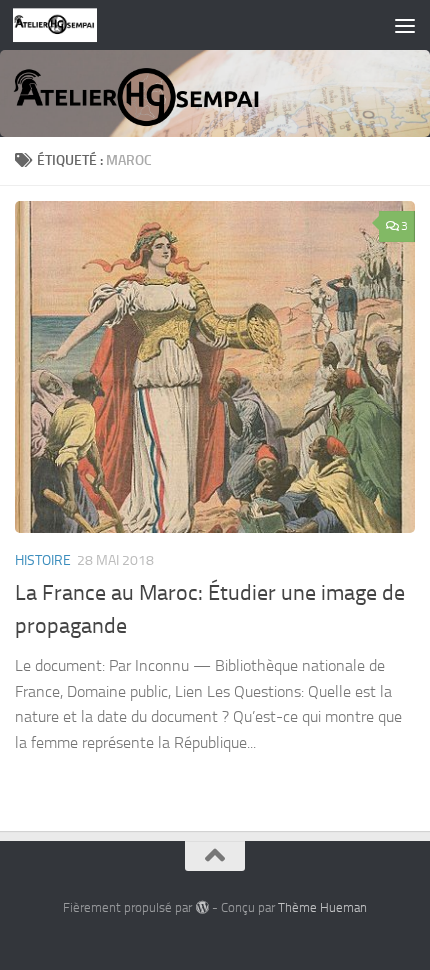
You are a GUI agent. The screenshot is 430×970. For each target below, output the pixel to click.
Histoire (43, 560)
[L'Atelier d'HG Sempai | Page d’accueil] (69, 25)
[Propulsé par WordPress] (201, 907)
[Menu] (405, 25)
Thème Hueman (322, 907)
